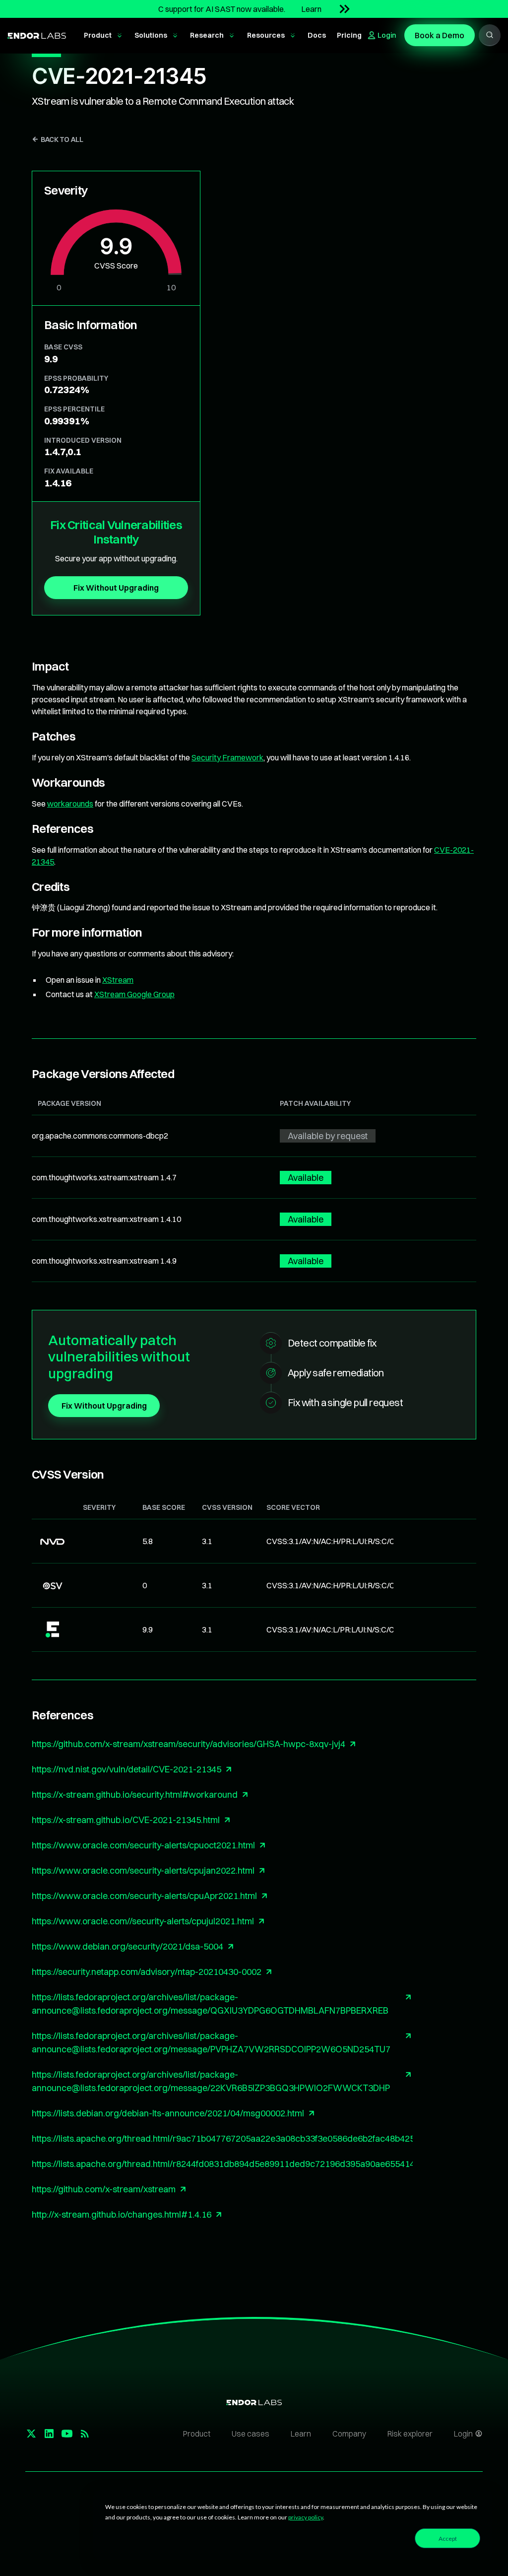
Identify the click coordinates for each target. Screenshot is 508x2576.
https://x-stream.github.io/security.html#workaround (135, 1795)
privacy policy (306, 2517)
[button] (103, 36)
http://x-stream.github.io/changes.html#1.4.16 (122, 2214)
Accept (448, 2539)
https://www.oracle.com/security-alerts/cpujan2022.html (143, 1870)
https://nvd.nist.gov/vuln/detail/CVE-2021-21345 (127, 1769)
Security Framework (227, 757)
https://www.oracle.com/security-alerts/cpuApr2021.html (144, 1896)
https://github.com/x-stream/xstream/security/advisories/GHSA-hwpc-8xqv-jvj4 (189, 1744)
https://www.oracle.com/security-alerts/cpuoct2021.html (143, 1845)
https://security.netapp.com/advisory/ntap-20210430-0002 (147, 1972)
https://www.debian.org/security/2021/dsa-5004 (127, 1946)
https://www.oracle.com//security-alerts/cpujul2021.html (143, 1921)
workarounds (70, 804)
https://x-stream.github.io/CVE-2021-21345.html (126, 1820)
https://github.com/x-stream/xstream (104, 2189)
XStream (118, 980)
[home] (37, 35)
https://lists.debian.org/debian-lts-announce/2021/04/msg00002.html (168, 2113)
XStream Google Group (134, 994)
